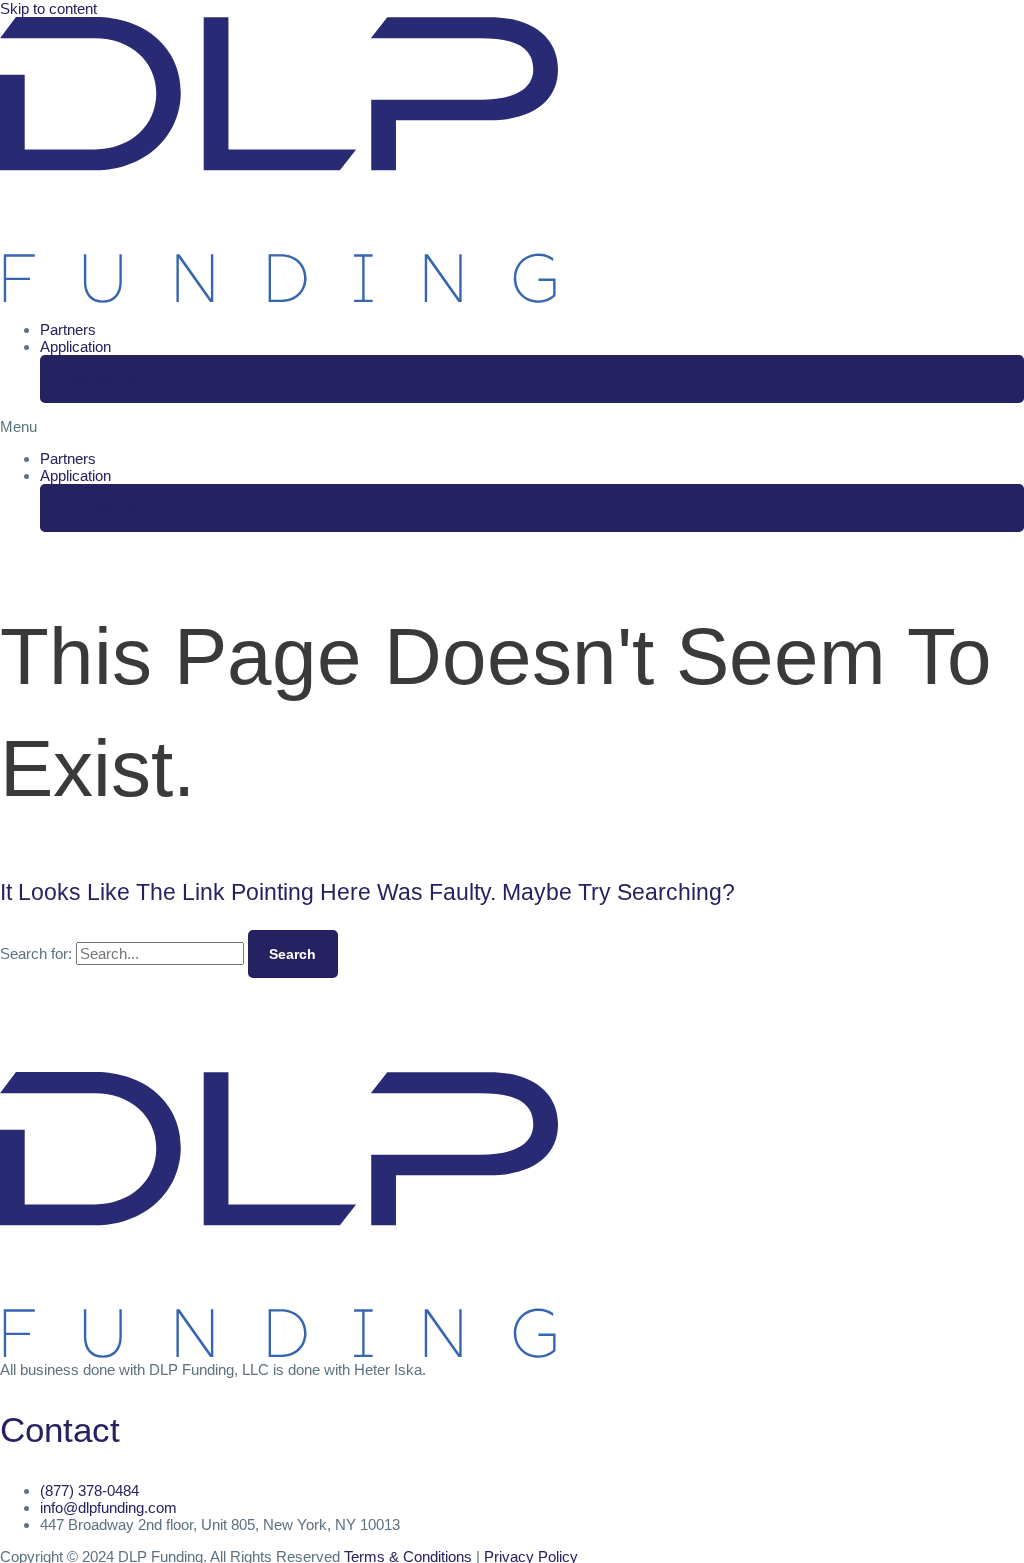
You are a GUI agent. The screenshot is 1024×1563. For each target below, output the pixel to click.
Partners (68, 329)
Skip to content (48, 8)
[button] (512, 426)
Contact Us (99, 379)
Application (75, 346)
